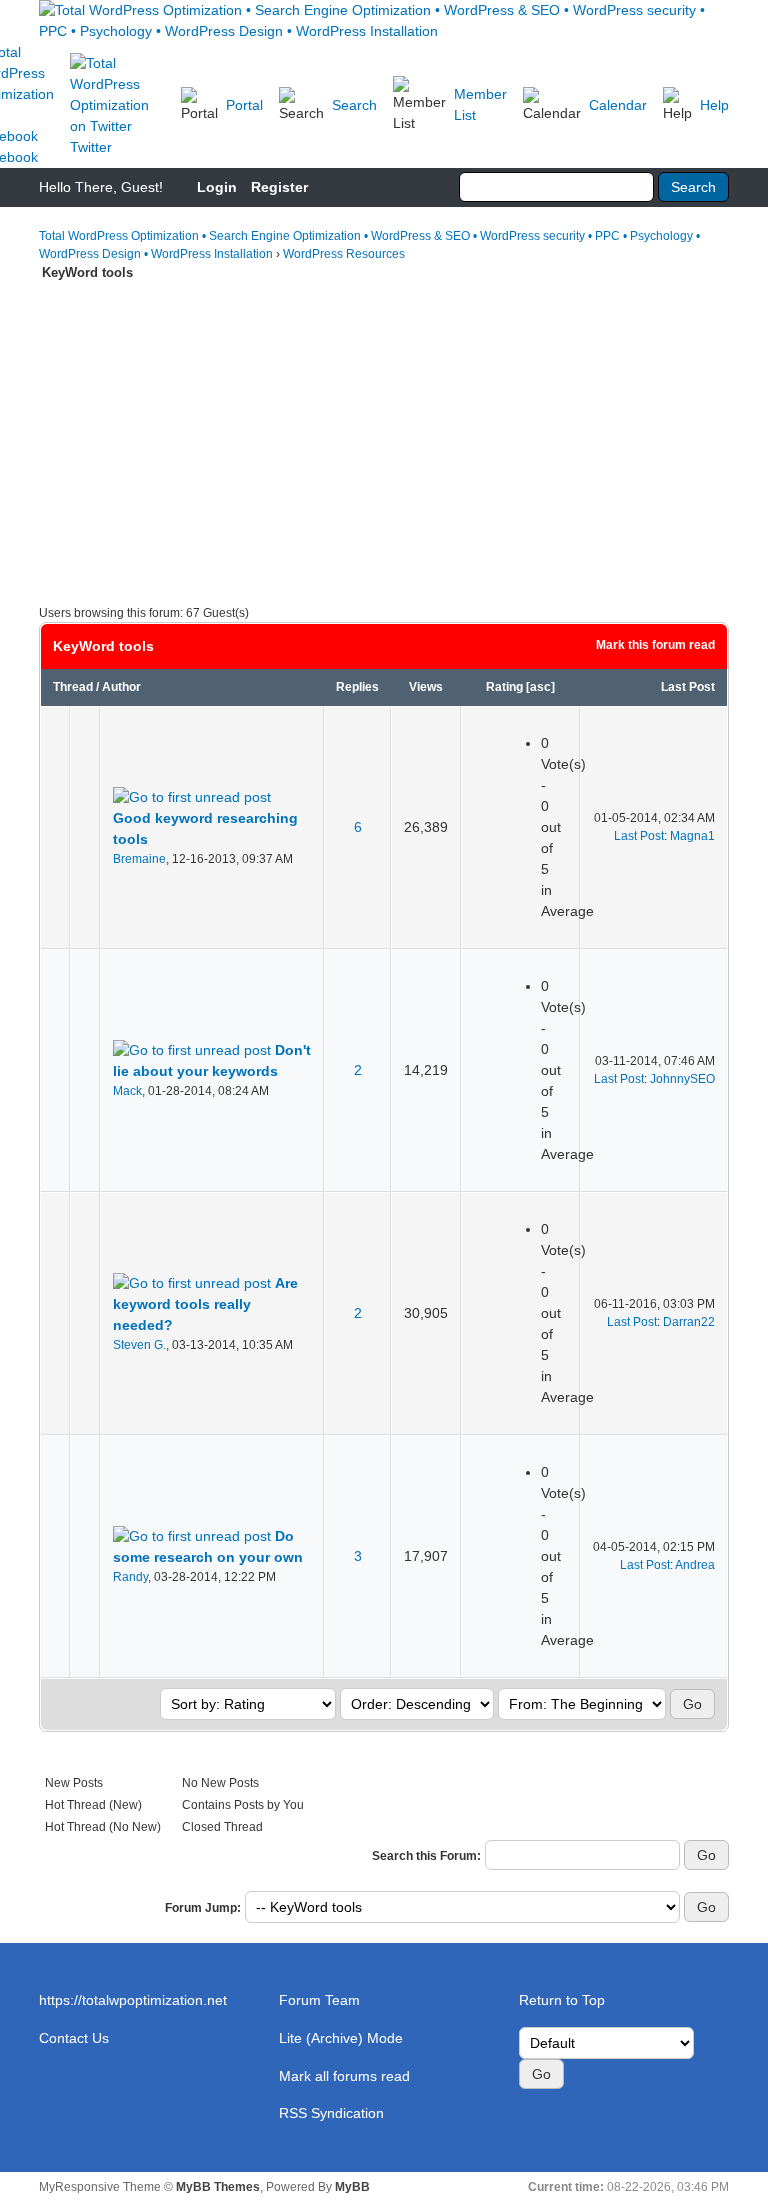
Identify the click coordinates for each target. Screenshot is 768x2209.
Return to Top (562, 2000)
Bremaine (139, 859)
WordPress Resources (344, 254)
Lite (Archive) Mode (341, 2038)
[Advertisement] (384, 433)
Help (714, 105)
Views (426, 687)
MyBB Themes (218, 2187)
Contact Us (74, 2038)
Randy (130, 1577)
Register (279, 187)
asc (540, 687)
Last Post (688, 687)
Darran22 (689, 1322)
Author (121, 687)
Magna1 (692, 836)
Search (354, 105)
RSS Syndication (331, 2113)
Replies (357, 687)
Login (217, 187)
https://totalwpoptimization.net (133, 2000)
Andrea (695, 1565)
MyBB (352, 2187)
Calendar (618, 105)
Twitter (91, 147)
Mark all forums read (344, 2076)
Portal (244, 105)
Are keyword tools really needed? (205, 1304)
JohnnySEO (682, 1079)
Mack (127, 1091)
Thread (73, 687)
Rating (504, 687)
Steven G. (139, 1345)
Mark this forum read (655, 645)
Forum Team (319, 2000)
